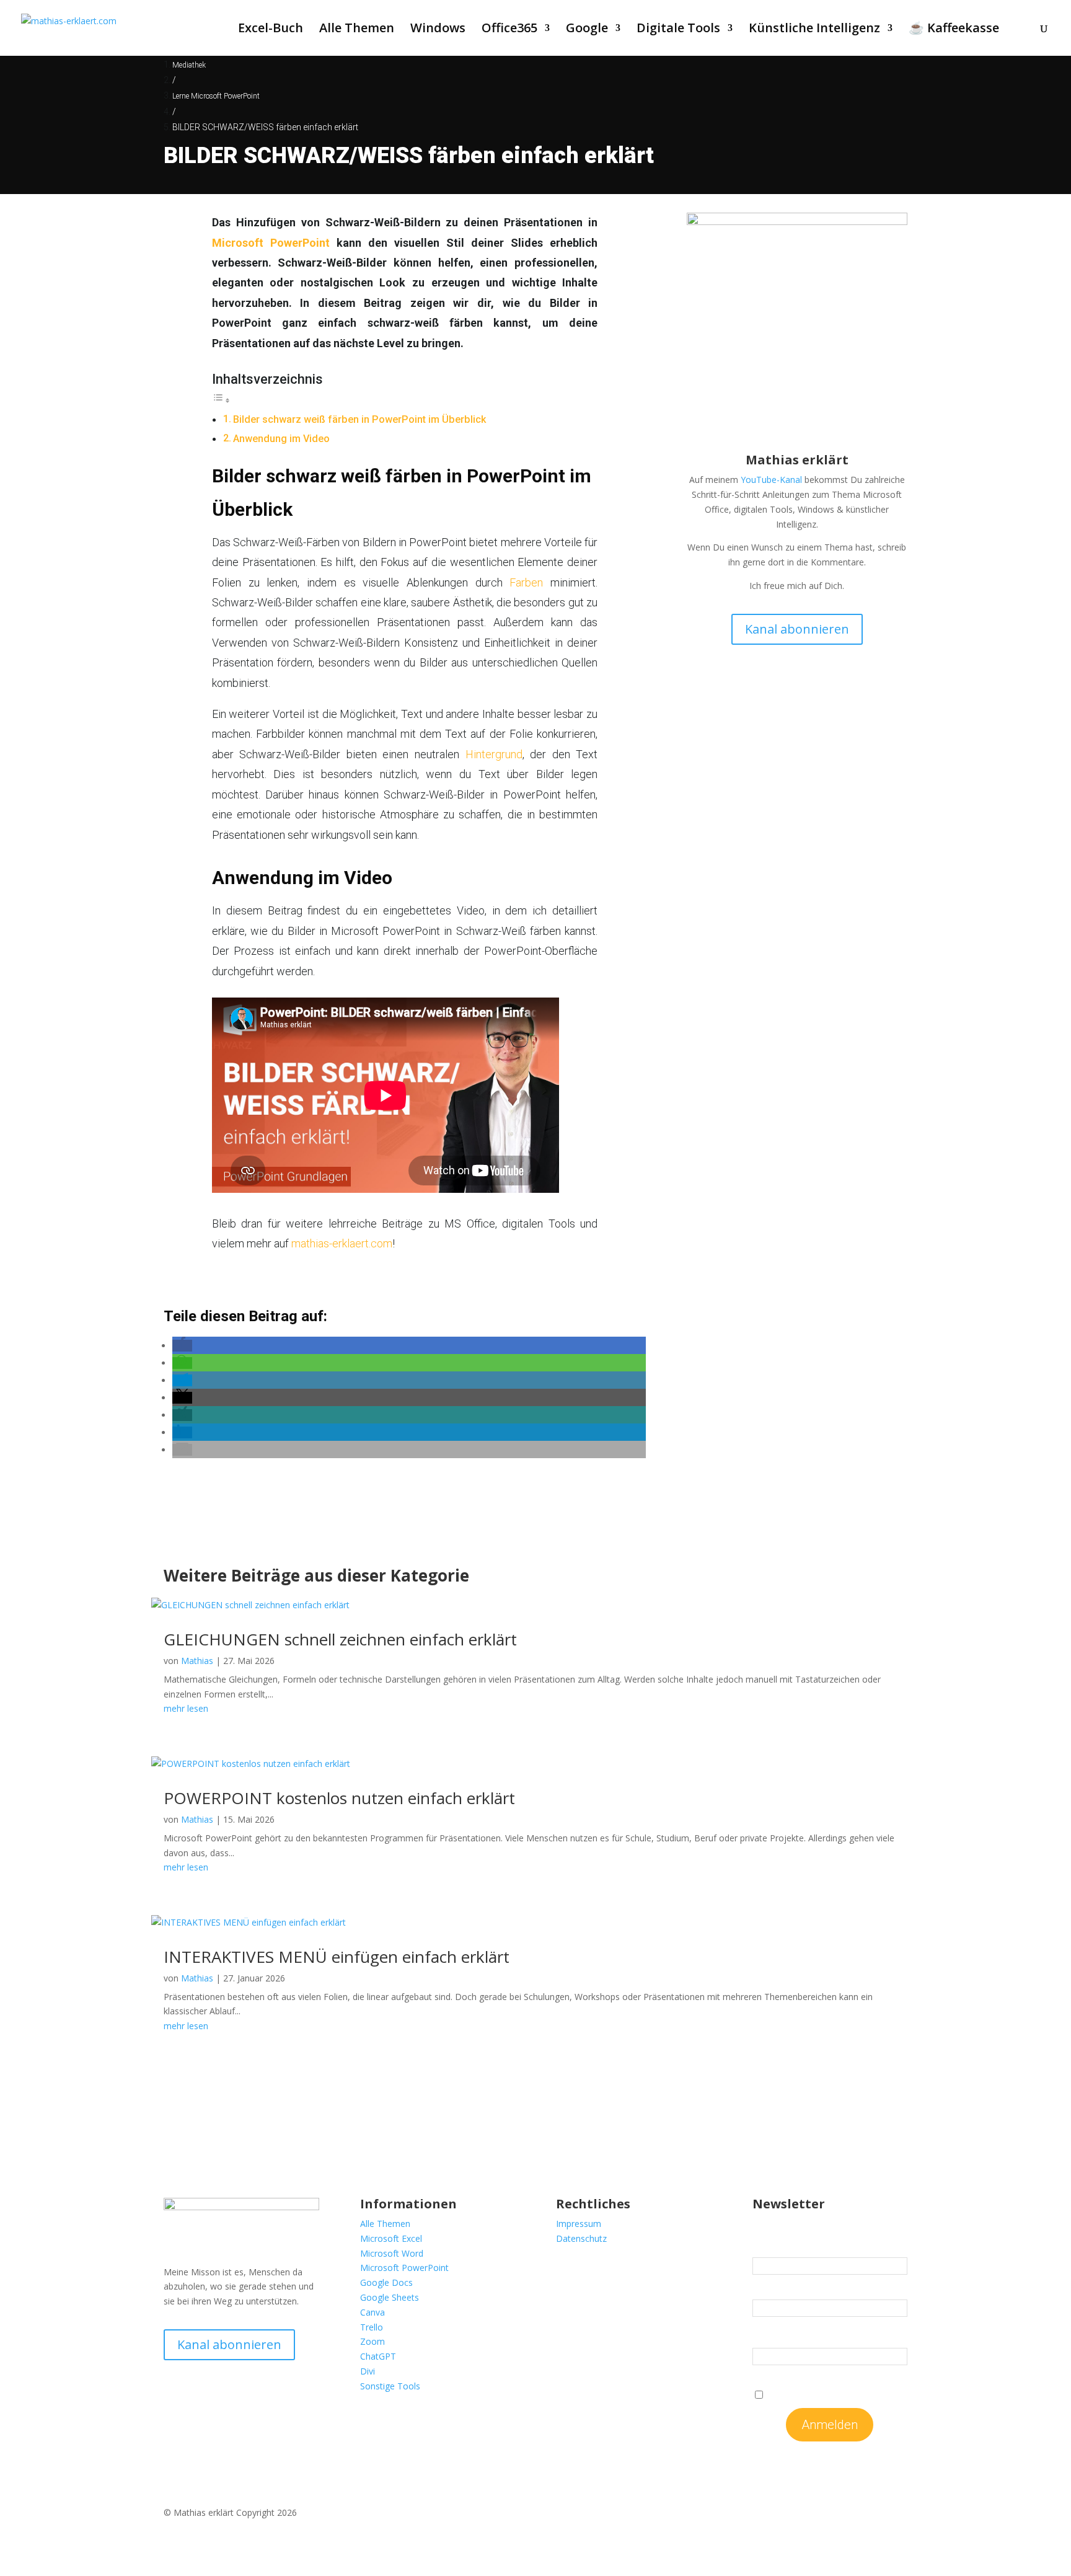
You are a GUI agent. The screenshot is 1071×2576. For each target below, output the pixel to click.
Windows (438, 30)
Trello (372, 2327)
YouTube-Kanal (771, 480)
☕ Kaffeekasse (954, 30)
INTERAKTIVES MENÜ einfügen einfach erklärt (337, 1957)
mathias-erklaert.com (342, 1243)
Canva (372, 2312)
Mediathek (189, 65)
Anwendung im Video (281, 439)
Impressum (579, 2224)
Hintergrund (494, 754)
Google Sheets (390, 2297)
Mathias (197, 1661)
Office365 (509, 30)
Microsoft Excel (391, 2238)
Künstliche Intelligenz (814, 30)
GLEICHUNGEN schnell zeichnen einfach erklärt (340, 1639)
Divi (368, 2371)
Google (587, 30)
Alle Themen (357, 30)
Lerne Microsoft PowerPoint (216, 96)
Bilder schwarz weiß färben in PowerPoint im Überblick (359, 419)
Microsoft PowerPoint (271, 243)
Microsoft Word (392, 2253)
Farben (526, 582)
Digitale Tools (678, 30)
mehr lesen (186, 1708)
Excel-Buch (271, 30)
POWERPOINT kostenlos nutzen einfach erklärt (339, 1798)
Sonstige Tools (390, 2386)
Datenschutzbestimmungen (853, 2394)
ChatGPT (378, 2356)
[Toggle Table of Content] (221, 400)
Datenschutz (581, 2238)
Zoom (372, 2341)
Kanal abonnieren (797, 629)
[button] (182, 1346)
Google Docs (386, 2282)
